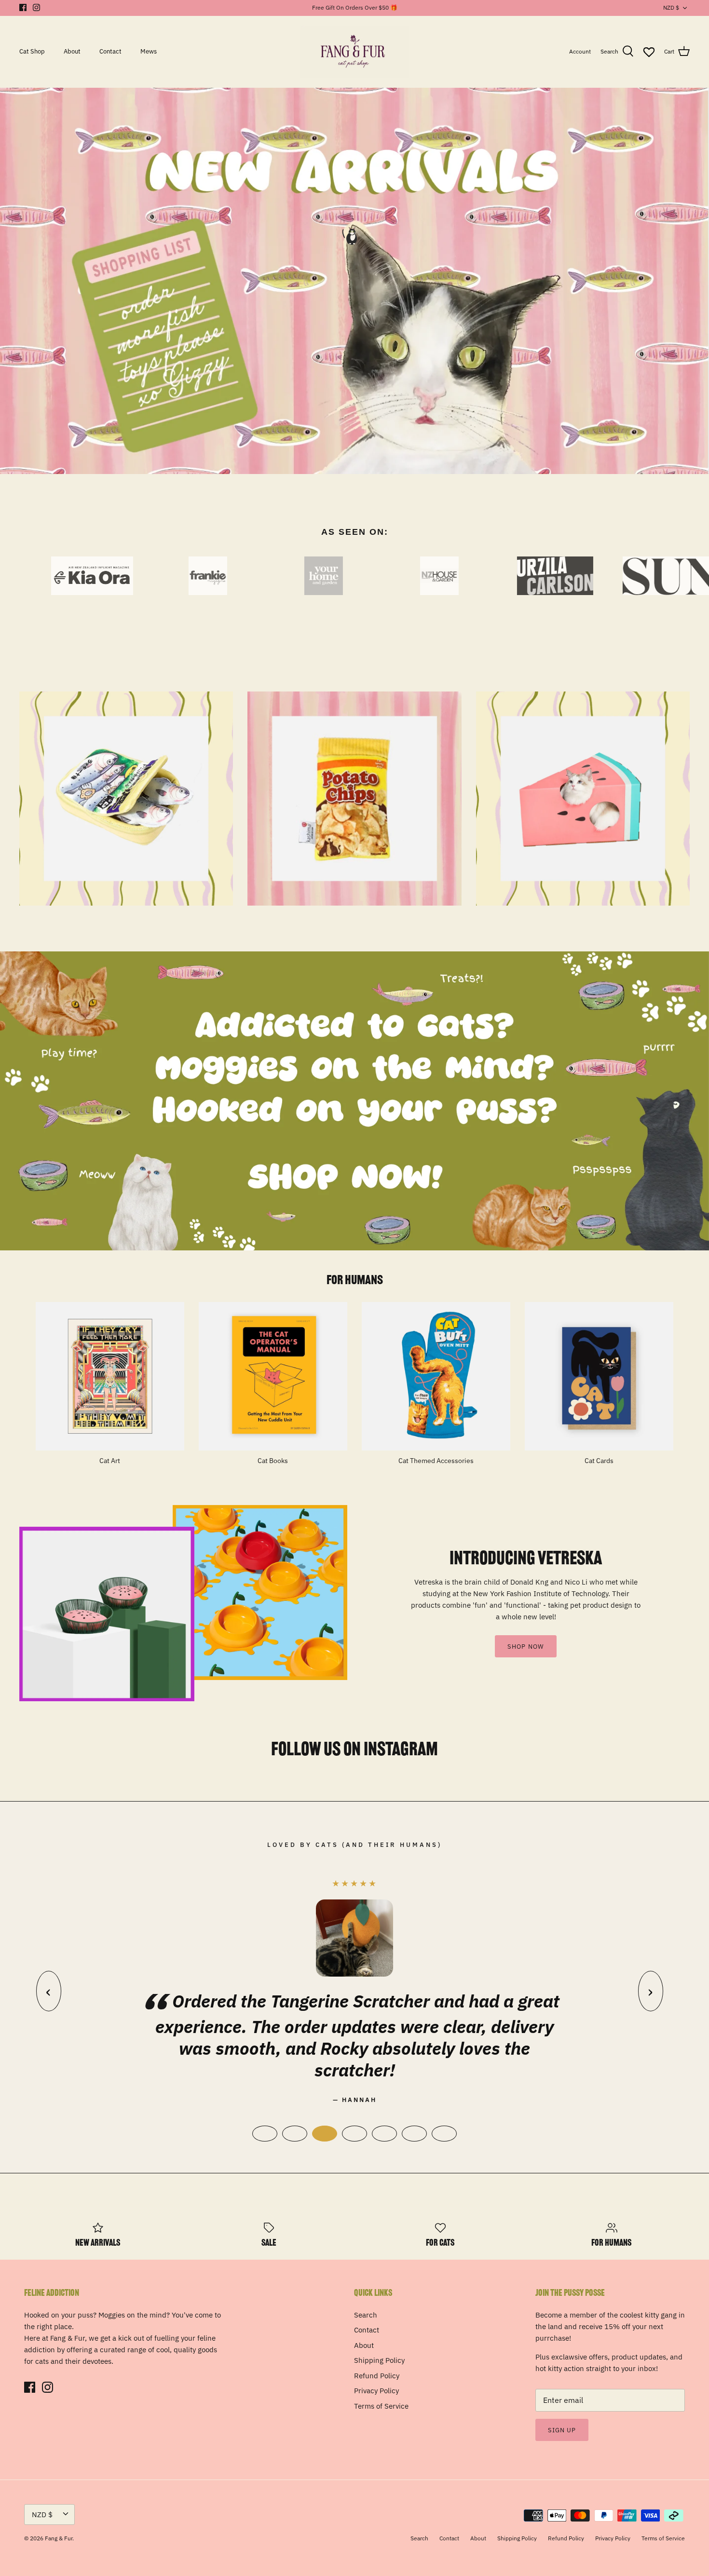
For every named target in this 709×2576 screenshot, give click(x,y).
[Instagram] (275, 1356)
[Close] (535, 1190)
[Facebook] (261, 1356)
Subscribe (267, 1326)
